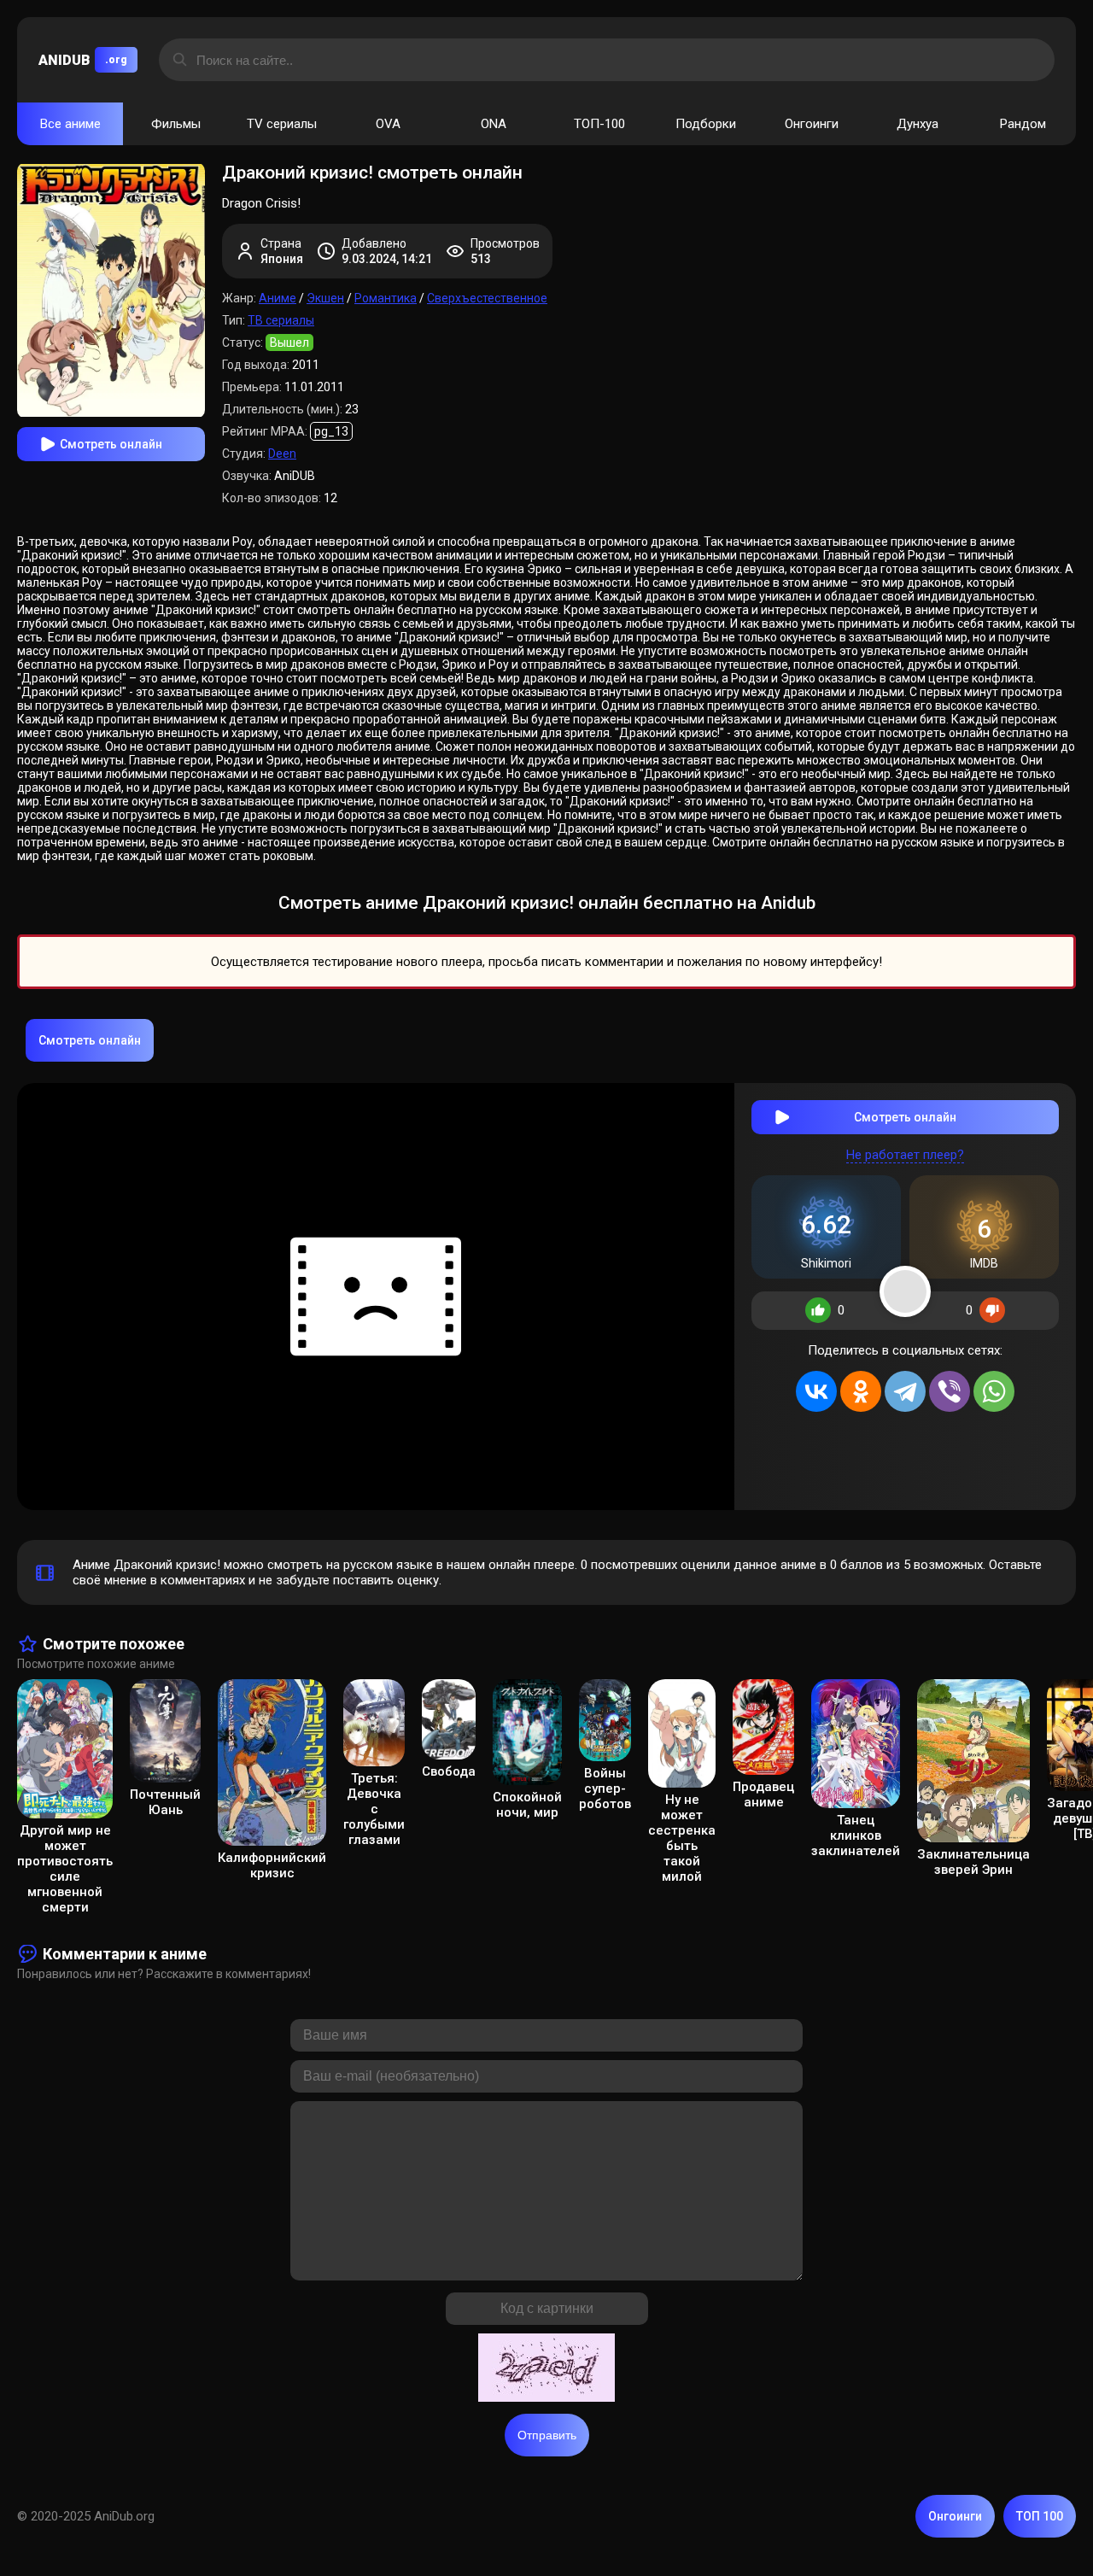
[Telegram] (905, 1391)
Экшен (325, 298)
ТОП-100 (599, 124)
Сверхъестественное (487, 298)
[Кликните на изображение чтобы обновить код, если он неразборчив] (546, 2369)
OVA (388, 124)
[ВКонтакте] (816, 1391)
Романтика (386, 298)
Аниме (278, 298)
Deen (282, 454)
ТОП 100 (1040, 2516)
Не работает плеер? (905, 1155)
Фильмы (176, 124)
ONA (494, 124)
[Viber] (950, 1391)
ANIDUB (83, 60)
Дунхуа (918, 124)
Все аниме (70, 124)
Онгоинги (812, 124)
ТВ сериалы (281, 320)
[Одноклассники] (861, 1391)
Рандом (1023, 124)
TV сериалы (282, 124)
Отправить (547, 2435)
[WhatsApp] (994, 1391)
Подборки (706, 124)
